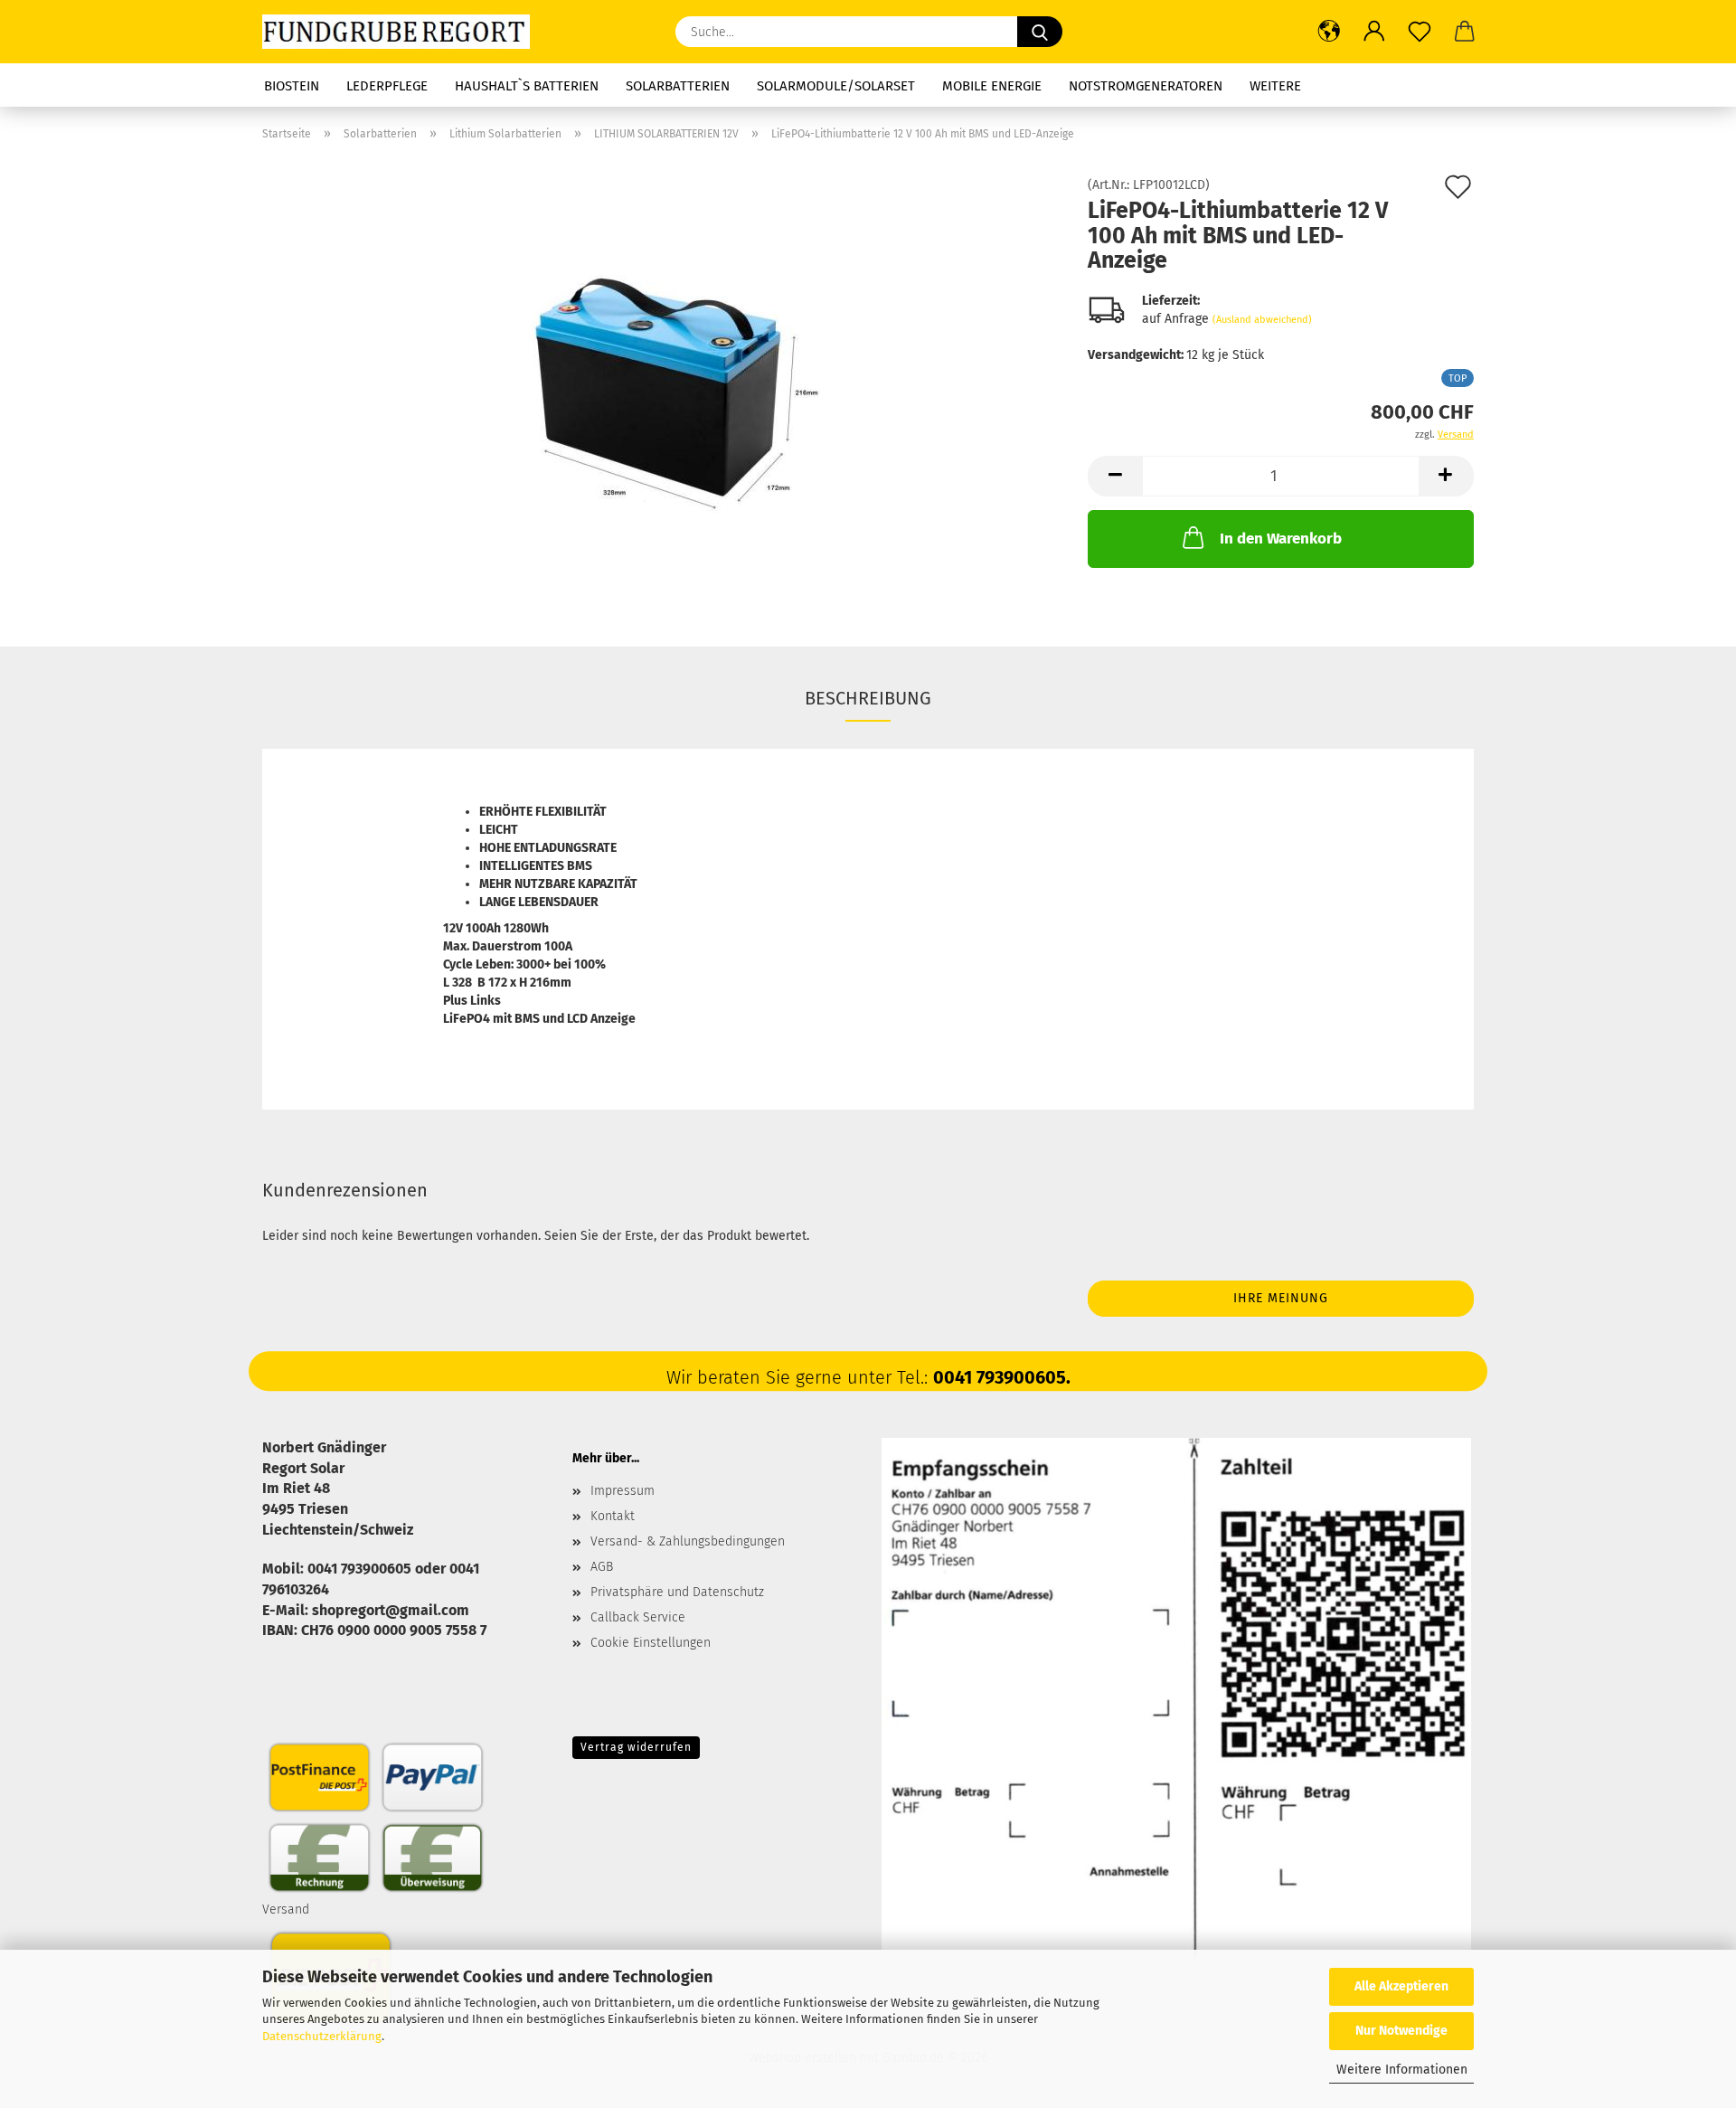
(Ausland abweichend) (1262, 320)
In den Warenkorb (1281, 539)
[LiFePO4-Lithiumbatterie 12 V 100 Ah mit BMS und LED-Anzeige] (662, 382)
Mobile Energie (992, 86)
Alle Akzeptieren (1401, 1986)
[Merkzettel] (1420, 32)
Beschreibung (868, 698)
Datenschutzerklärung (322, 2036)
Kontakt (613, 1516)
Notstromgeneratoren (1146, 86)
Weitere (1275, 86)
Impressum (623, 1491)
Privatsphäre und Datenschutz (677, 1592)
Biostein (292, 86)
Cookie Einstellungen (651, 1643)
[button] (1329, 32)
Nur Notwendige (1401, 2031)
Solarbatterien (678, 86)
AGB (602, 1567)
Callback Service (638, 1617)
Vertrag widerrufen (636, 1747)
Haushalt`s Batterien (527, 86)
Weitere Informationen (1402, 2070)
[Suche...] (1040, 32)
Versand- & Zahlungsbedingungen (688, 1541)
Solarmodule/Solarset (836, 86)
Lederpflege (387, 86)
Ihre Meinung (1281, 1298)
